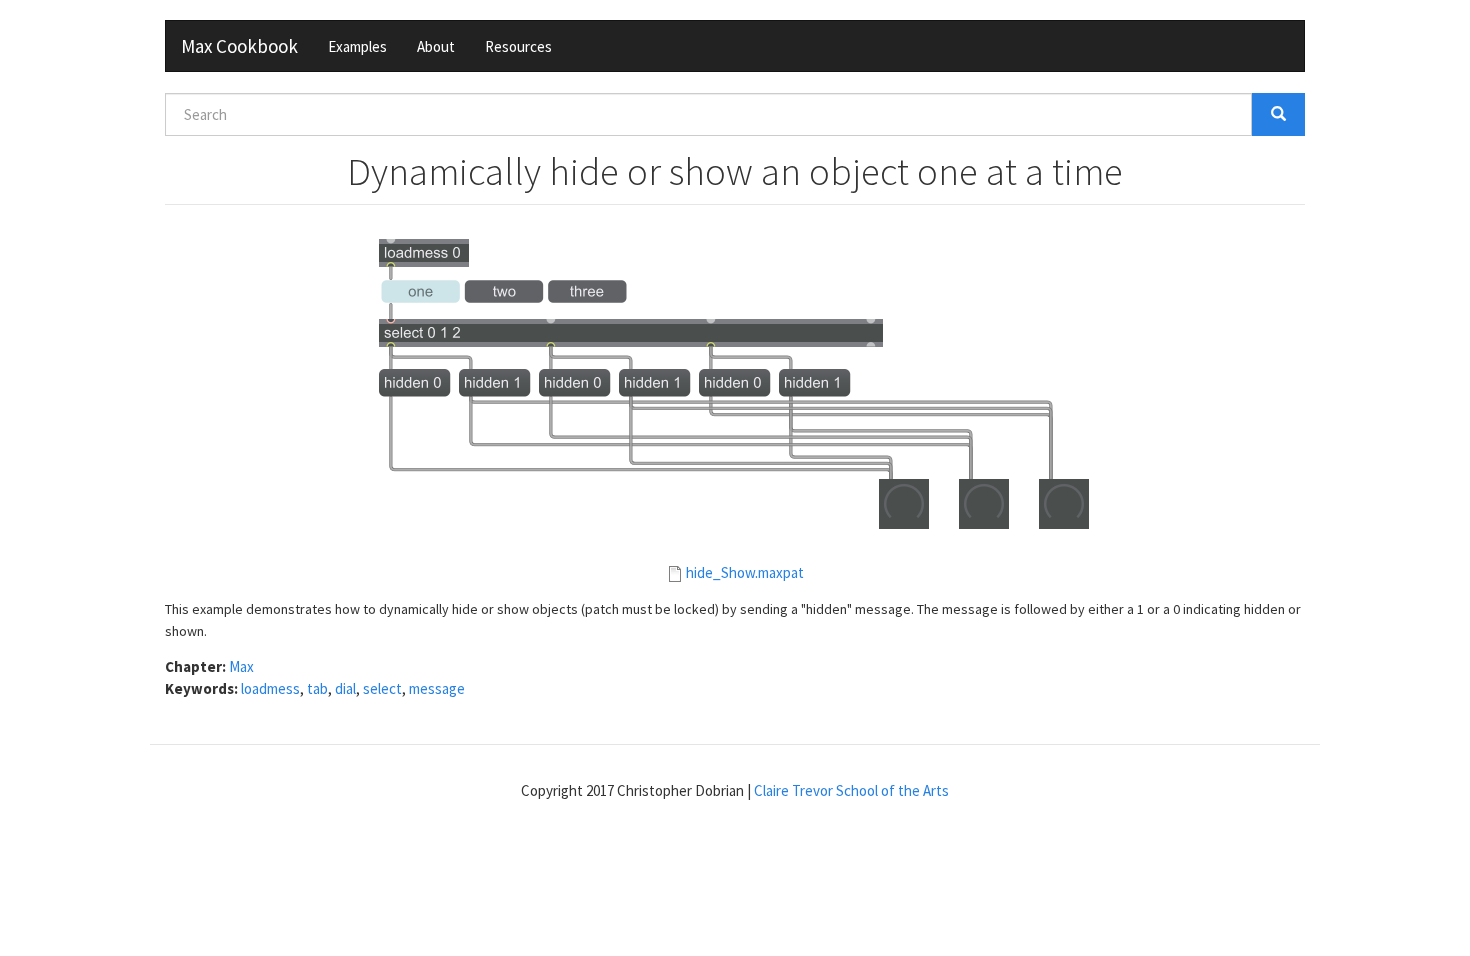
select (382, 688)
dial (345, 688)
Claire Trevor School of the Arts (851, 790)
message (437, 688)
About (436, 46)
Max (241, 666)
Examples (357, 46)
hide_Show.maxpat (745, 572)
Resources (518, 46)
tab (317, 688)
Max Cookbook (239, 46)
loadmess (270, 688)
